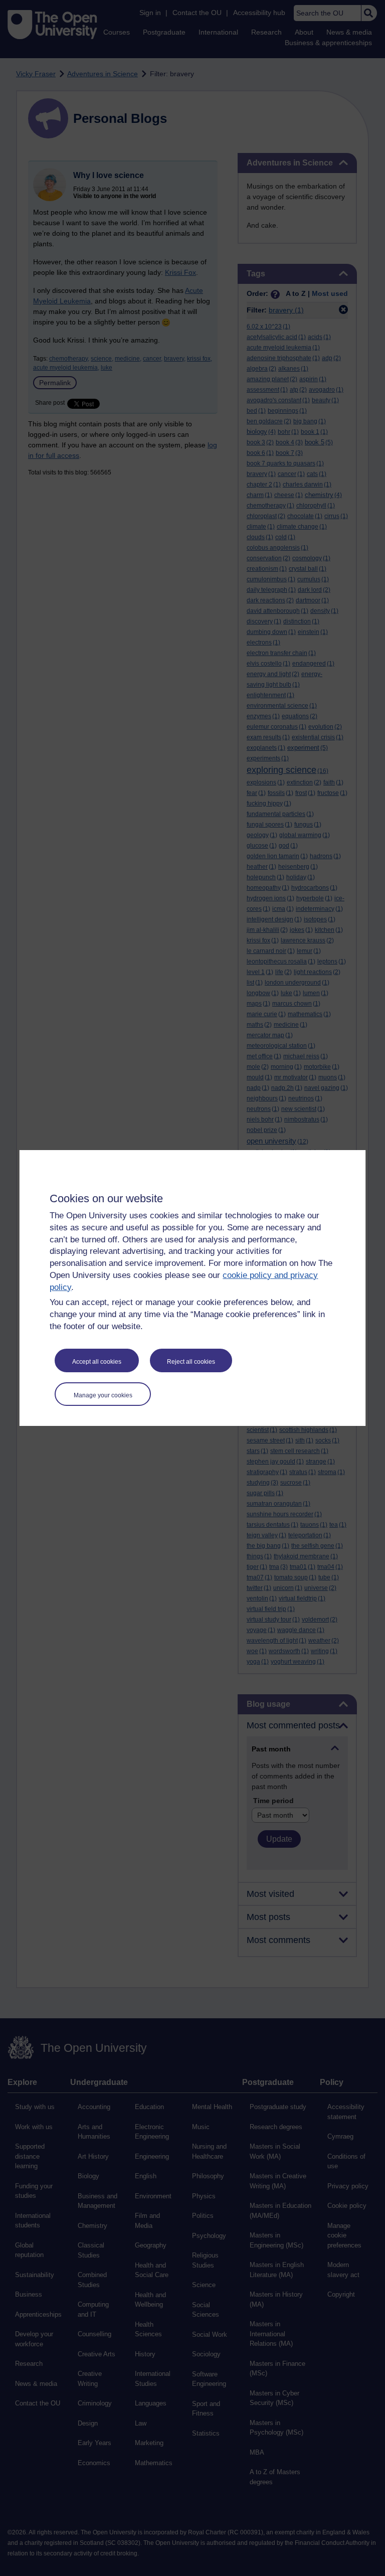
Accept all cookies (97, 1362)
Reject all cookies (191, 1362)
